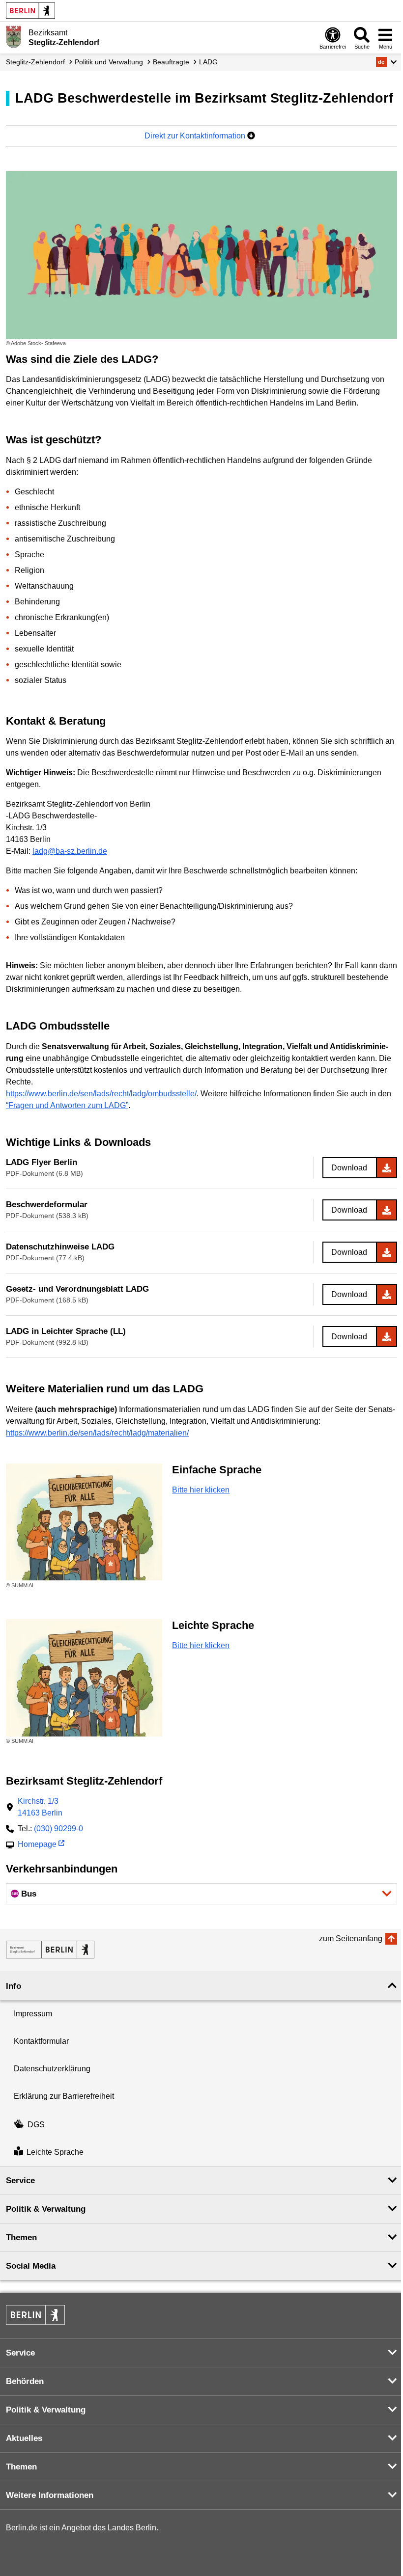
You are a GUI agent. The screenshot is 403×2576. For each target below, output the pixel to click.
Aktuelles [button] (24, 2438)
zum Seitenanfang (351, 1939)
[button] (387, 62)
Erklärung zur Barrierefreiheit (64, 2096)
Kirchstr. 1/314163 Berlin (40, 1807)
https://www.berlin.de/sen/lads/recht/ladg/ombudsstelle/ (101, 1094)
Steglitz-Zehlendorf (35, 62)
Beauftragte (171, 62)
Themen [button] (21, 2237)
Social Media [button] (31, 2266)
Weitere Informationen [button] (50, 2495)
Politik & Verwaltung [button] (46, 2209)
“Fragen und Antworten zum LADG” (67, 1105)
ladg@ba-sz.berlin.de (70, 851)
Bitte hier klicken (201, 1490)
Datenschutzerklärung (52, 2069)
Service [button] (20, 2181)
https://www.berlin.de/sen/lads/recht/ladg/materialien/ (97, 1433)
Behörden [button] (25, 2381)
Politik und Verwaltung (109, 62)
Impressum (33, 2014)
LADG (208, 62)
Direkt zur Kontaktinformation (196, 136)
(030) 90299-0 (58, 1829)
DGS (36, 2125)
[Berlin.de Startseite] (30, 11)
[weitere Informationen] (14, 37)
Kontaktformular (41, 2041)
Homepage (37, 1845)
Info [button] (14, 1986)
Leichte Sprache (55, 2152)
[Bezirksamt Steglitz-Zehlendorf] (50, 1950)
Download (349, 1168)
